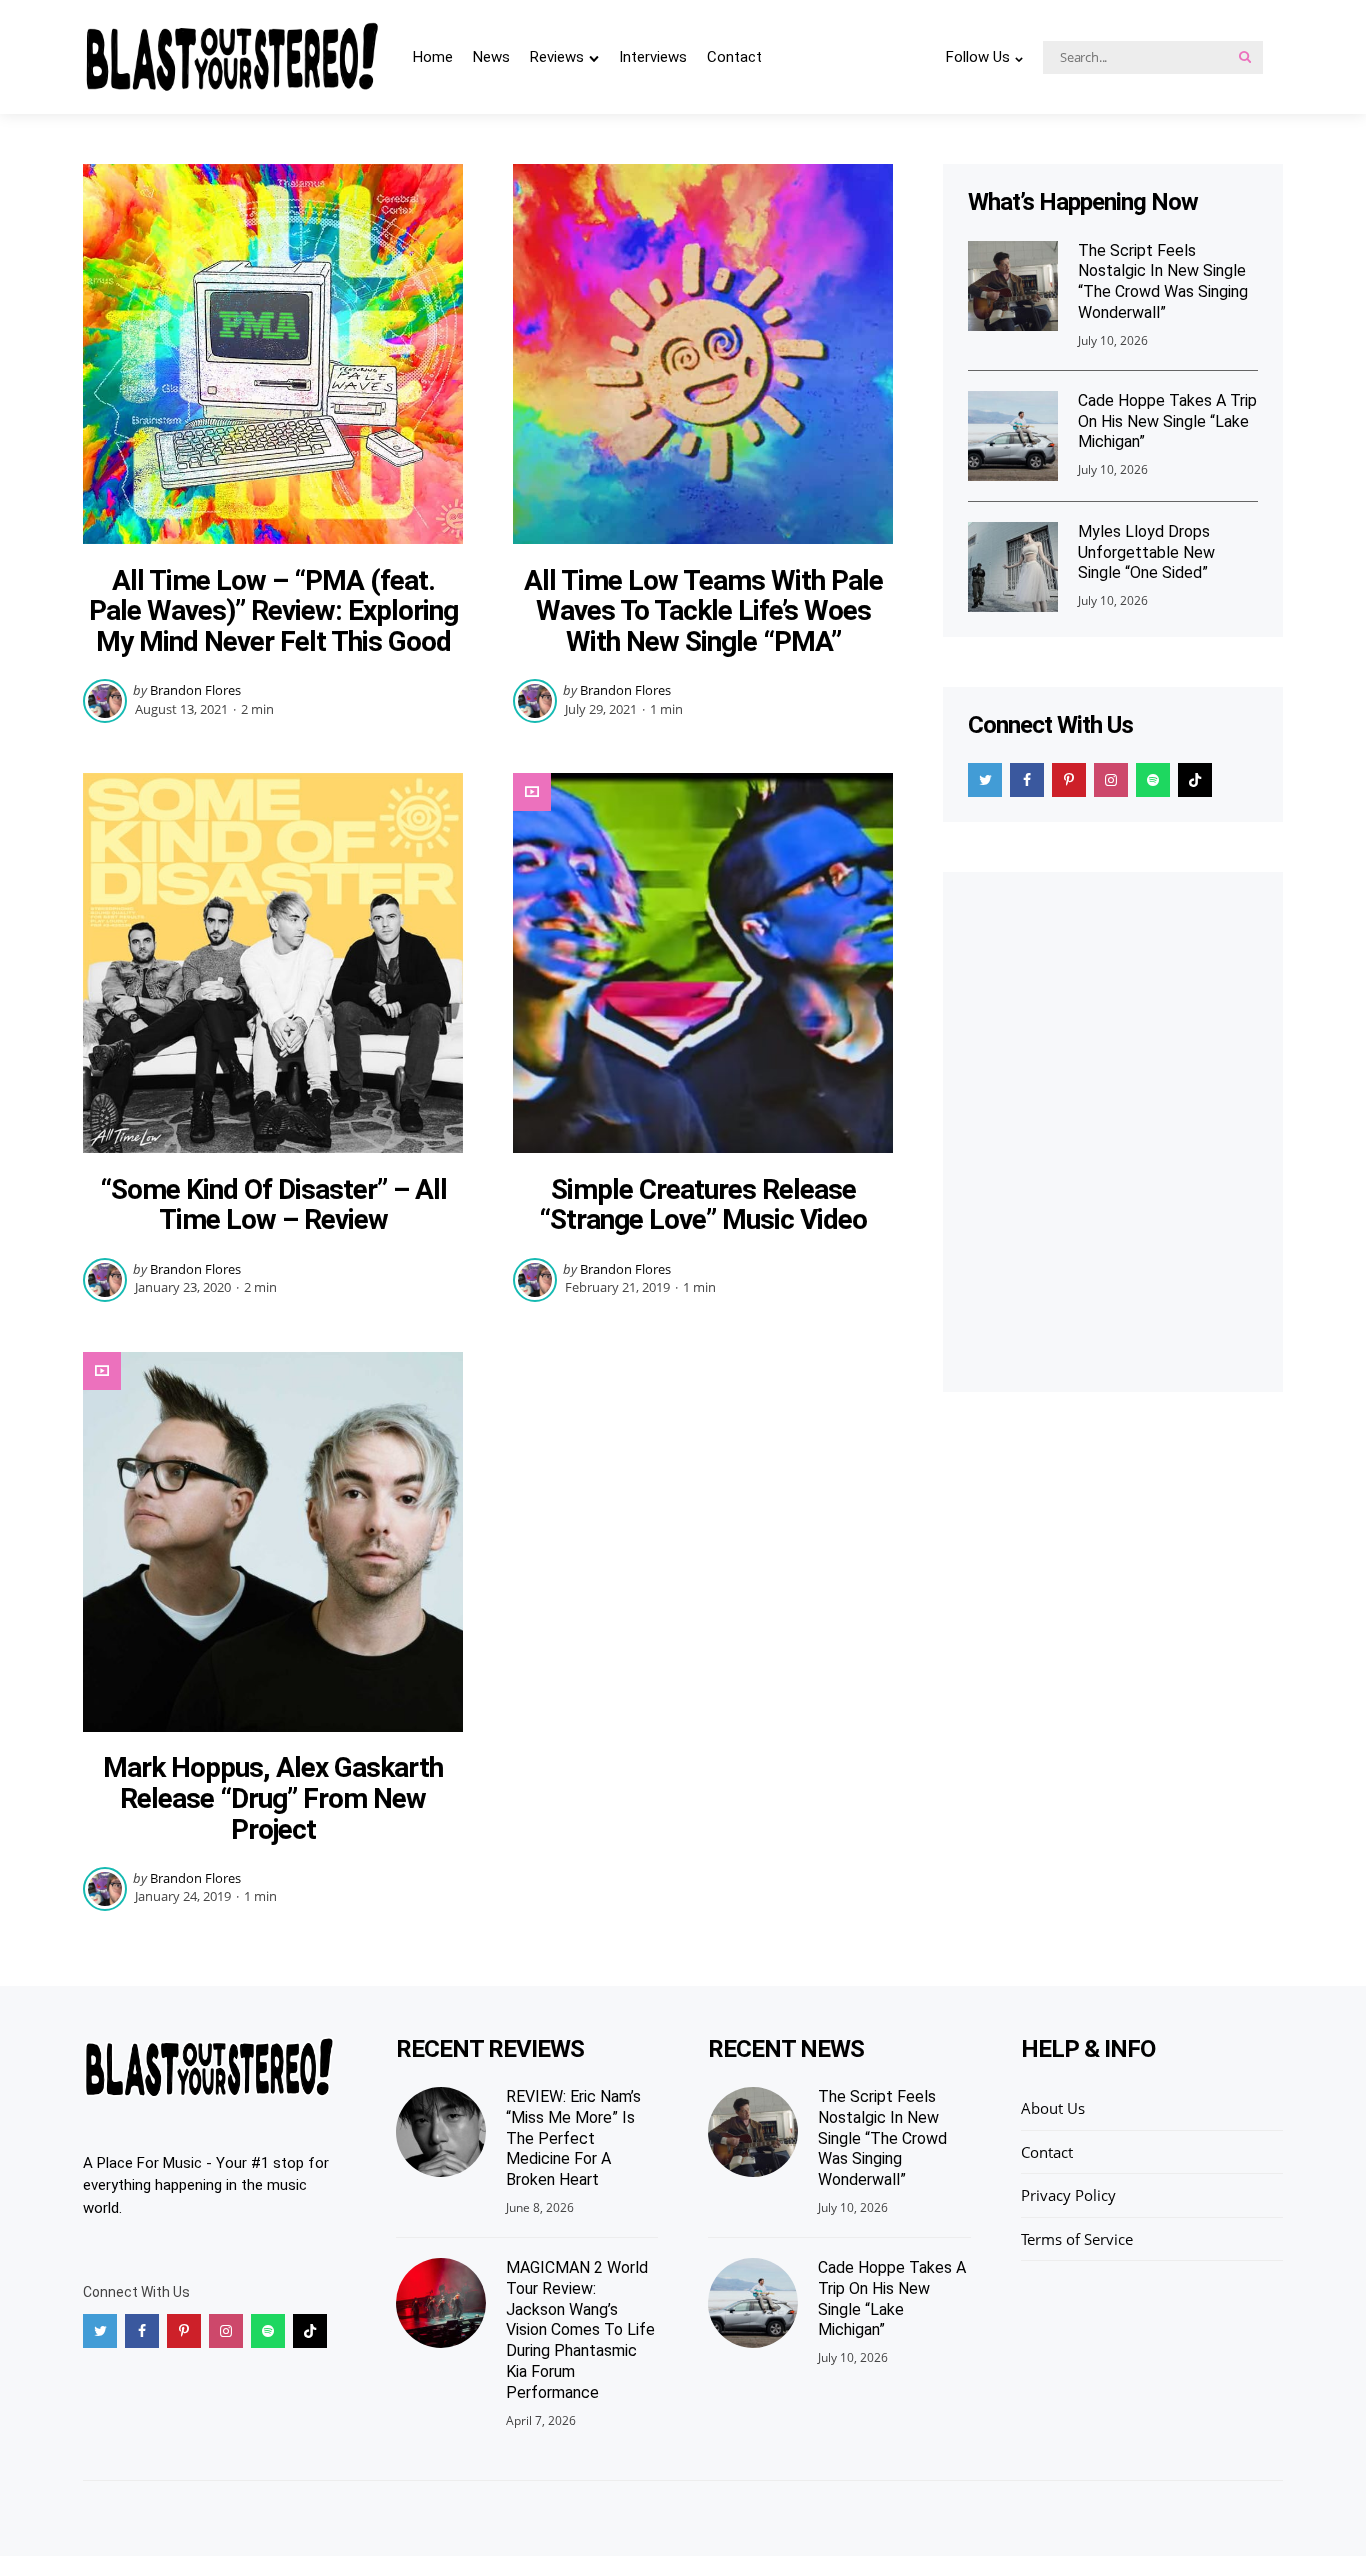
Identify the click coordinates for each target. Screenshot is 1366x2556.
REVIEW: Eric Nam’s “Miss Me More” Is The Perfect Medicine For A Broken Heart (573, 2138)
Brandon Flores (195, 690)
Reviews (557, 57)
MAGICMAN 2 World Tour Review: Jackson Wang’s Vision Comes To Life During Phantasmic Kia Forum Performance (580, 2330)
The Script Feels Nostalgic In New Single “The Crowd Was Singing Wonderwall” (1163, 281)
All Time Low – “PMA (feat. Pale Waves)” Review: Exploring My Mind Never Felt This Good (273, 611)
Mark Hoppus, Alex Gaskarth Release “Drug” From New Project (273, 1798)
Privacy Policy (1068, 2195)
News (491, 57)
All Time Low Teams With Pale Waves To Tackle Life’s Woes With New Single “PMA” (703, 611)
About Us (1053, 2108)
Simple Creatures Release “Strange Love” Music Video (703, 1205)
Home (433, 57)
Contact (734, 57)
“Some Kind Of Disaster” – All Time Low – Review (273, 1205)
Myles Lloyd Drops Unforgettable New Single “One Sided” (1146, 552)
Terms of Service (1077, 2239)
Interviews (653, 57)
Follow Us (978, 57)
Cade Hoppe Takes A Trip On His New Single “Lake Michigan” (1167, 421)
